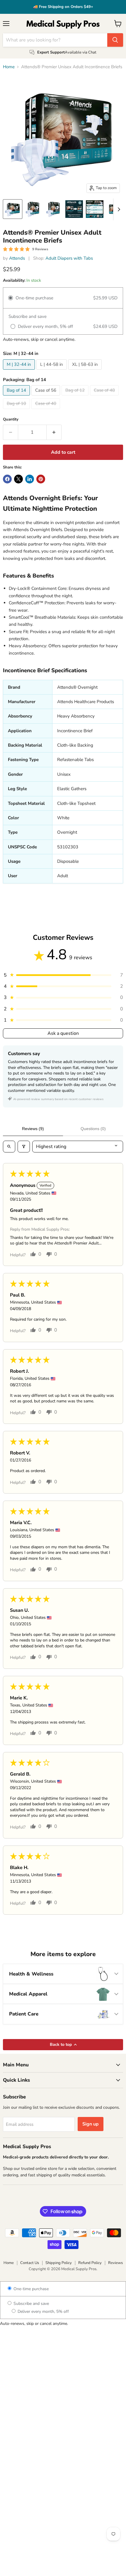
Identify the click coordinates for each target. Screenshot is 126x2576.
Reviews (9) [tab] (33, 1129)
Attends (17, 258)
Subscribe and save (31, 2304)
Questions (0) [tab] (93, 1129)
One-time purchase (30, 2289)
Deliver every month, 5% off (43, 2311)
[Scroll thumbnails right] (118, 209)
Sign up (91, 2124)
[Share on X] (18, 479)
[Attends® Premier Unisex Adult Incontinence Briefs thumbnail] (13, 209)
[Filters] (24, 1147)
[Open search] (9, 1147)
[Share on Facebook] (7, 479)
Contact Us (30, 2263)
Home (9, 67)
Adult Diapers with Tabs (69, 258)
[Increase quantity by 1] (54, 432)
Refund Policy (90, 2263)
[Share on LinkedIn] (30, 479)
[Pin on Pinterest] (41, 479)
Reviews (115, 2263)
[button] (63, 975)
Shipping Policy (59, 2263)
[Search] (115, 40)
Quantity (11, 419)
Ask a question (63, 1033)
